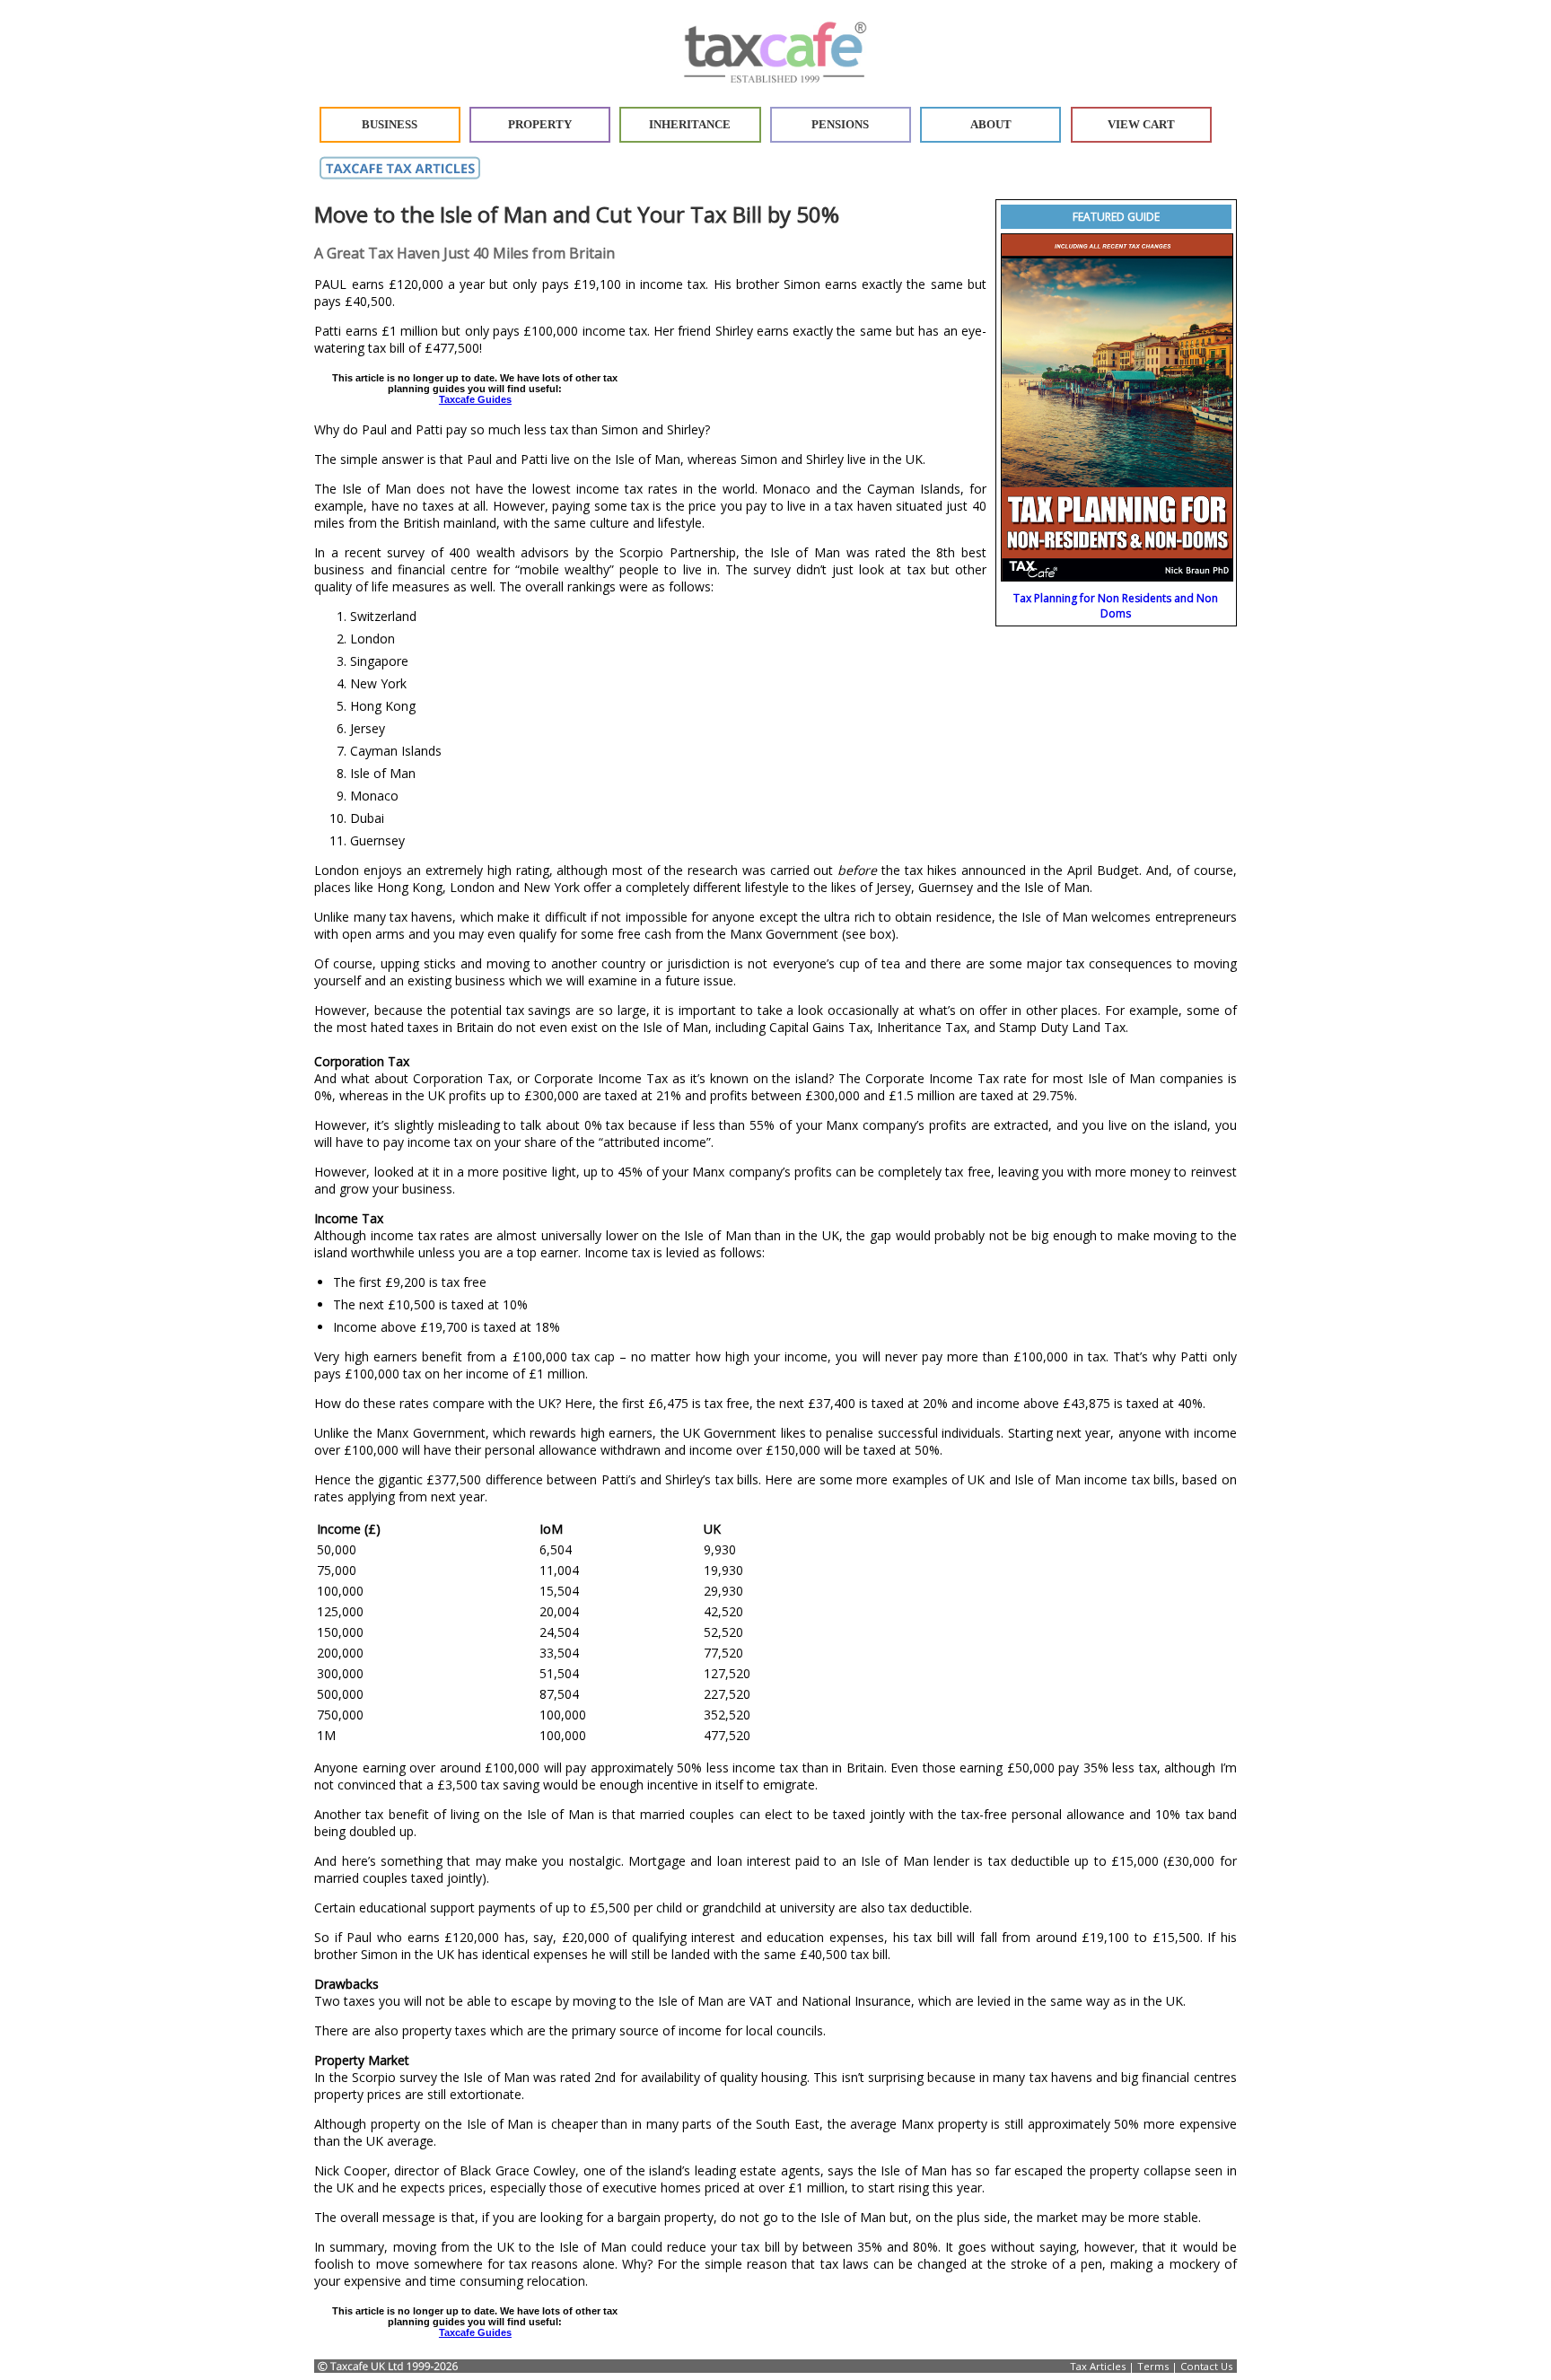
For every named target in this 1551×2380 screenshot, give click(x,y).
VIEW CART (1141, 125)
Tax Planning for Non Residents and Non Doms (1116, 606)
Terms (1153, 2366)
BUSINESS (390, 125)
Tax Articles (1098, 2366)
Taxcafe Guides (475, 399)
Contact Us (1206, 2366)
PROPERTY (540, 125)
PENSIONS (840, 125)
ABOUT (991, 125)
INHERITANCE (690, 125)
